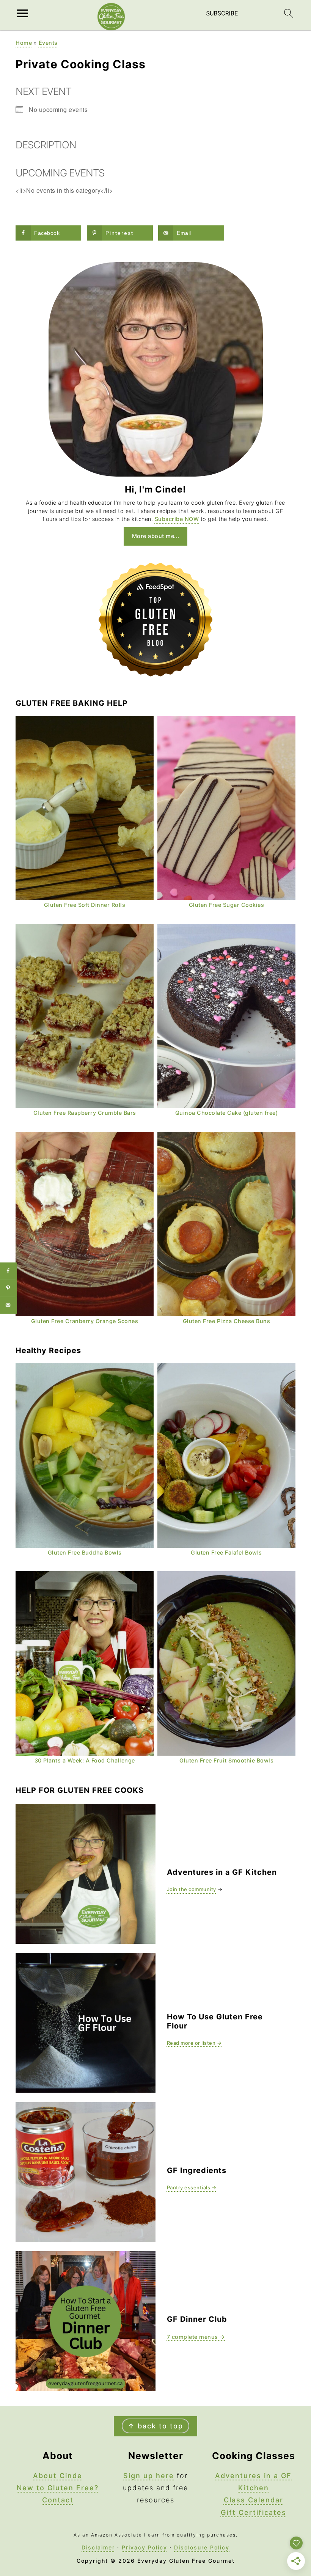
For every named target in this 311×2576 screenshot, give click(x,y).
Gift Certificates (254, 2512)
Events (48, 43)
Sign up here (149, 2476)
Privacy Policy (145, 2547)
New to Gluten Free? (58, 2488)
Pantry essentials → (192, 2187)
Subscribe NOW (177, 519)
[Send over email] (9, 1305)
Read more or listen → (194, 2043)
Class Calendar (254, 2500)
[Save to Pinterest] (9, 1288)
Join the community (192, 1889)
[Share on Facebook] (9, 1271)
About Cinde (58, 2476)
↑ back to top (155, 2426)
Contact (58, 2500)
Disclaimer (98, 2547)
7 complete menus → (196, 2337)
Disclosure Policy (202, 2547)
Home (24, 43)
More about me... (156, 536)
